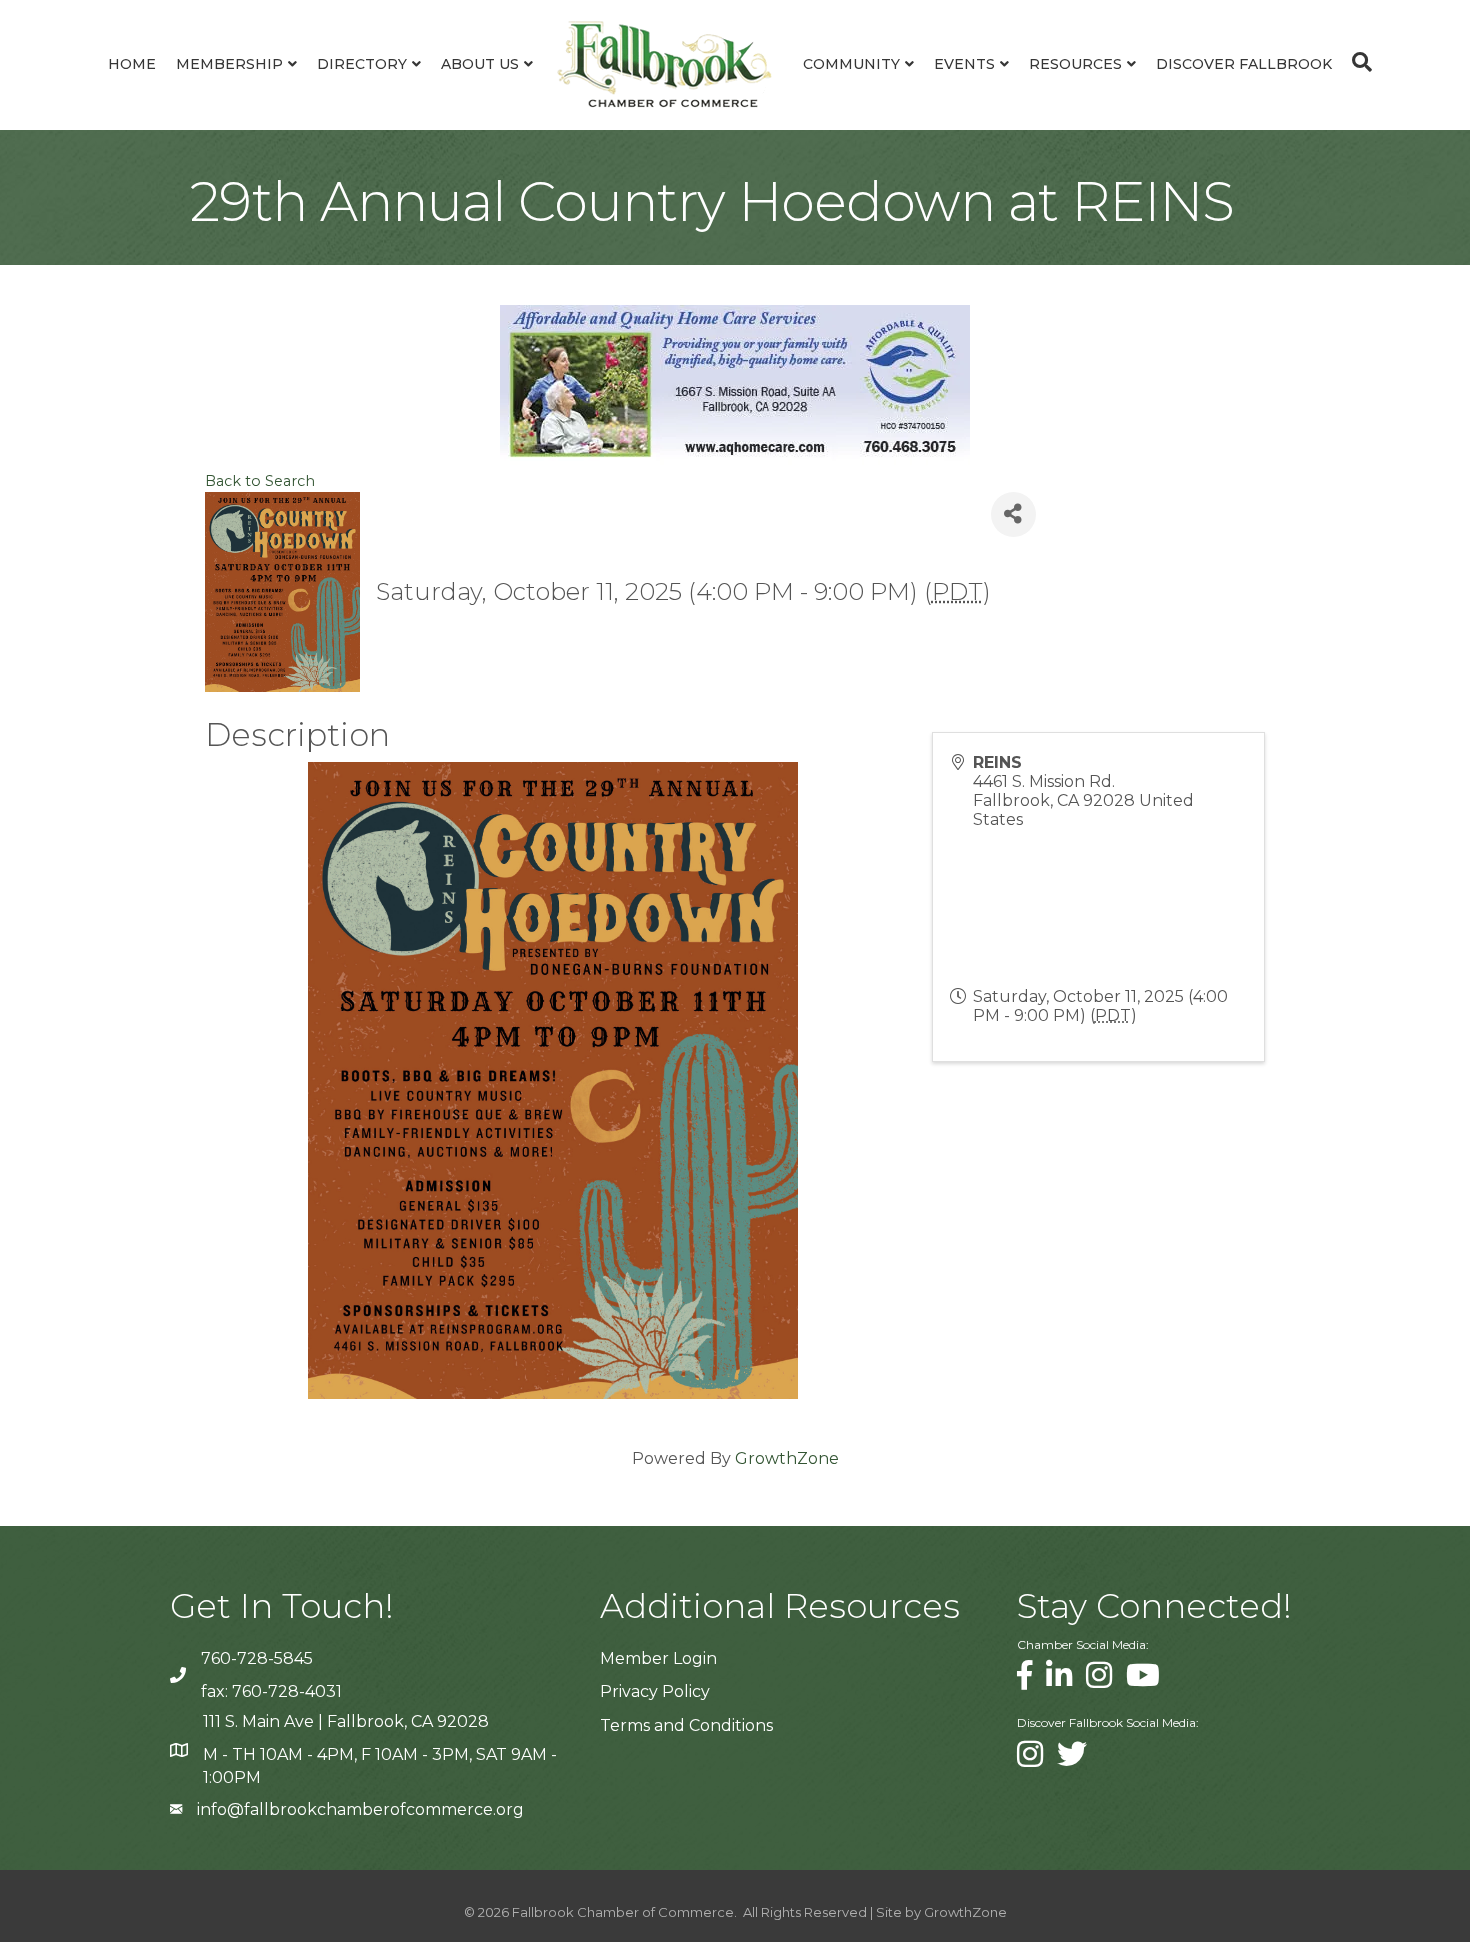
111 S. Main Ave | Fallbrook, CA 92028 (346, 1721)
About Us (480, 64)
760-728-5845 (257, 1658)
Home (132, 64)
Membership (229, 64)
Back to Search (260, 481)
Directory (362, 64)
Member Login (658, 1658)
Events (964, 64)
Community (851, 64)
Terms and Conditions (686, 1725)
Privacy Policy (655, 1691)
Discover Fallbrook (1244, 64)
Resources (1075, 64)
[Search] (1357, 62)
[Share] (1013, 514)
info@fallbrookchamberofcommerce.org (360, 1809)
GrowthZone (787, 1458)
